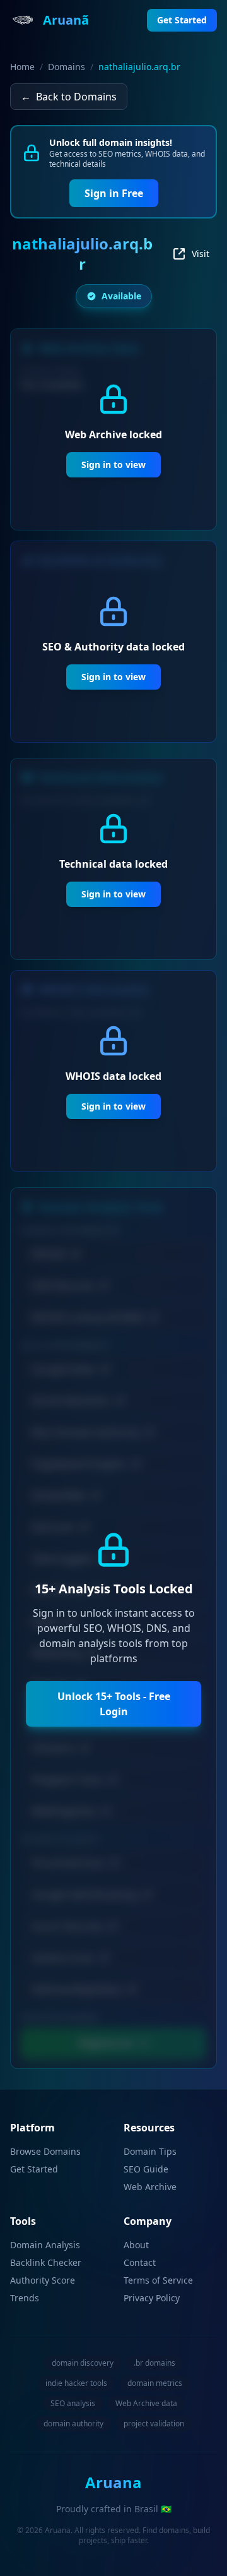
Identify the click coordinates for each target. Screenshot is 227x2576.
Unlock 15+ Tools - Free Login (114, 1704)
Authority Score (43, 2280)
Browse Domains (45, 2151)
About (136, 2245)
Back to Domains (69, 97)
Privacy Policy (152, 2298)
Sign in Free (114, 193)
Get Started (34, 2169)
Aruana (113, 2482)
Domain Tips (150, 2151)
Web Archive (150, 2187)
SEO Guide (146, 2169)
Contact (140, 2262)
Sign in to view (113, 464)
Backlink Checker (46, 2262)
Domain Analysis (45, 2245)
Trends (25, 2298)
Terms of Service (158, 2280)
